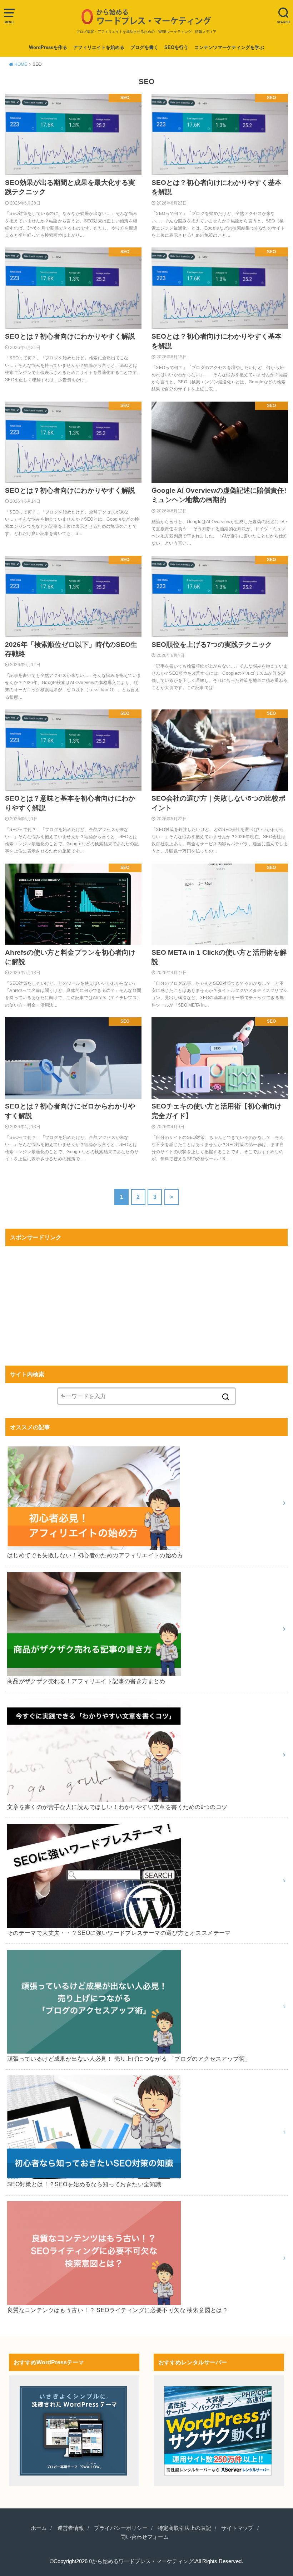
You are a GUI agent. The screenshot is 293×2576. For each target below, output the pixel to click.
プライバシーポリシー (121, 2528)
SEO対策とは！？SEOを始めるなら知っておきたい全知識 (84, 2184)
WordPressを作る (48, 47)
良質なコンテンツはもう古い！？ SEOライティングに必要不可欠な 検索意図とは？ (118, 2310)
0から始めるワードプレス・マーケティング (141, 2561)
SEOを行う (176, 47)
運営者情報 (71, 2528)
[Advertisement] (146, 1301)
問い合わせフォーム (145, 2537)
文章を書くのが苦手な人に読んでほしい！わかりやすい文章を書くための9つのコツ (117, 1807)
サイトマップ (237, 2528)
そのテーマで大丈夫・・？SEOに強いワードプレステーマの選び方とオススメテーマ (119, 1933)
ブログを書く (144, 47)
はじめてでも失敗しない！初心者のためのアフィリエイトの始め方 (95, 1555)
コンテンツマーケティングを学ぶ (229, 47)
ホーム (39, 2528)
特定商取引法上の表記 (184, 2528)
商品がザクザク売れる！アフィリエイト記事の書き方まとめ (86, 1681)
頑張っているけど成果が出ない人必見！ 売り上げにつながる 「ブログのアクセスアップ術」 (129, 2059)
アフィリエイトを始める (99, 47)
